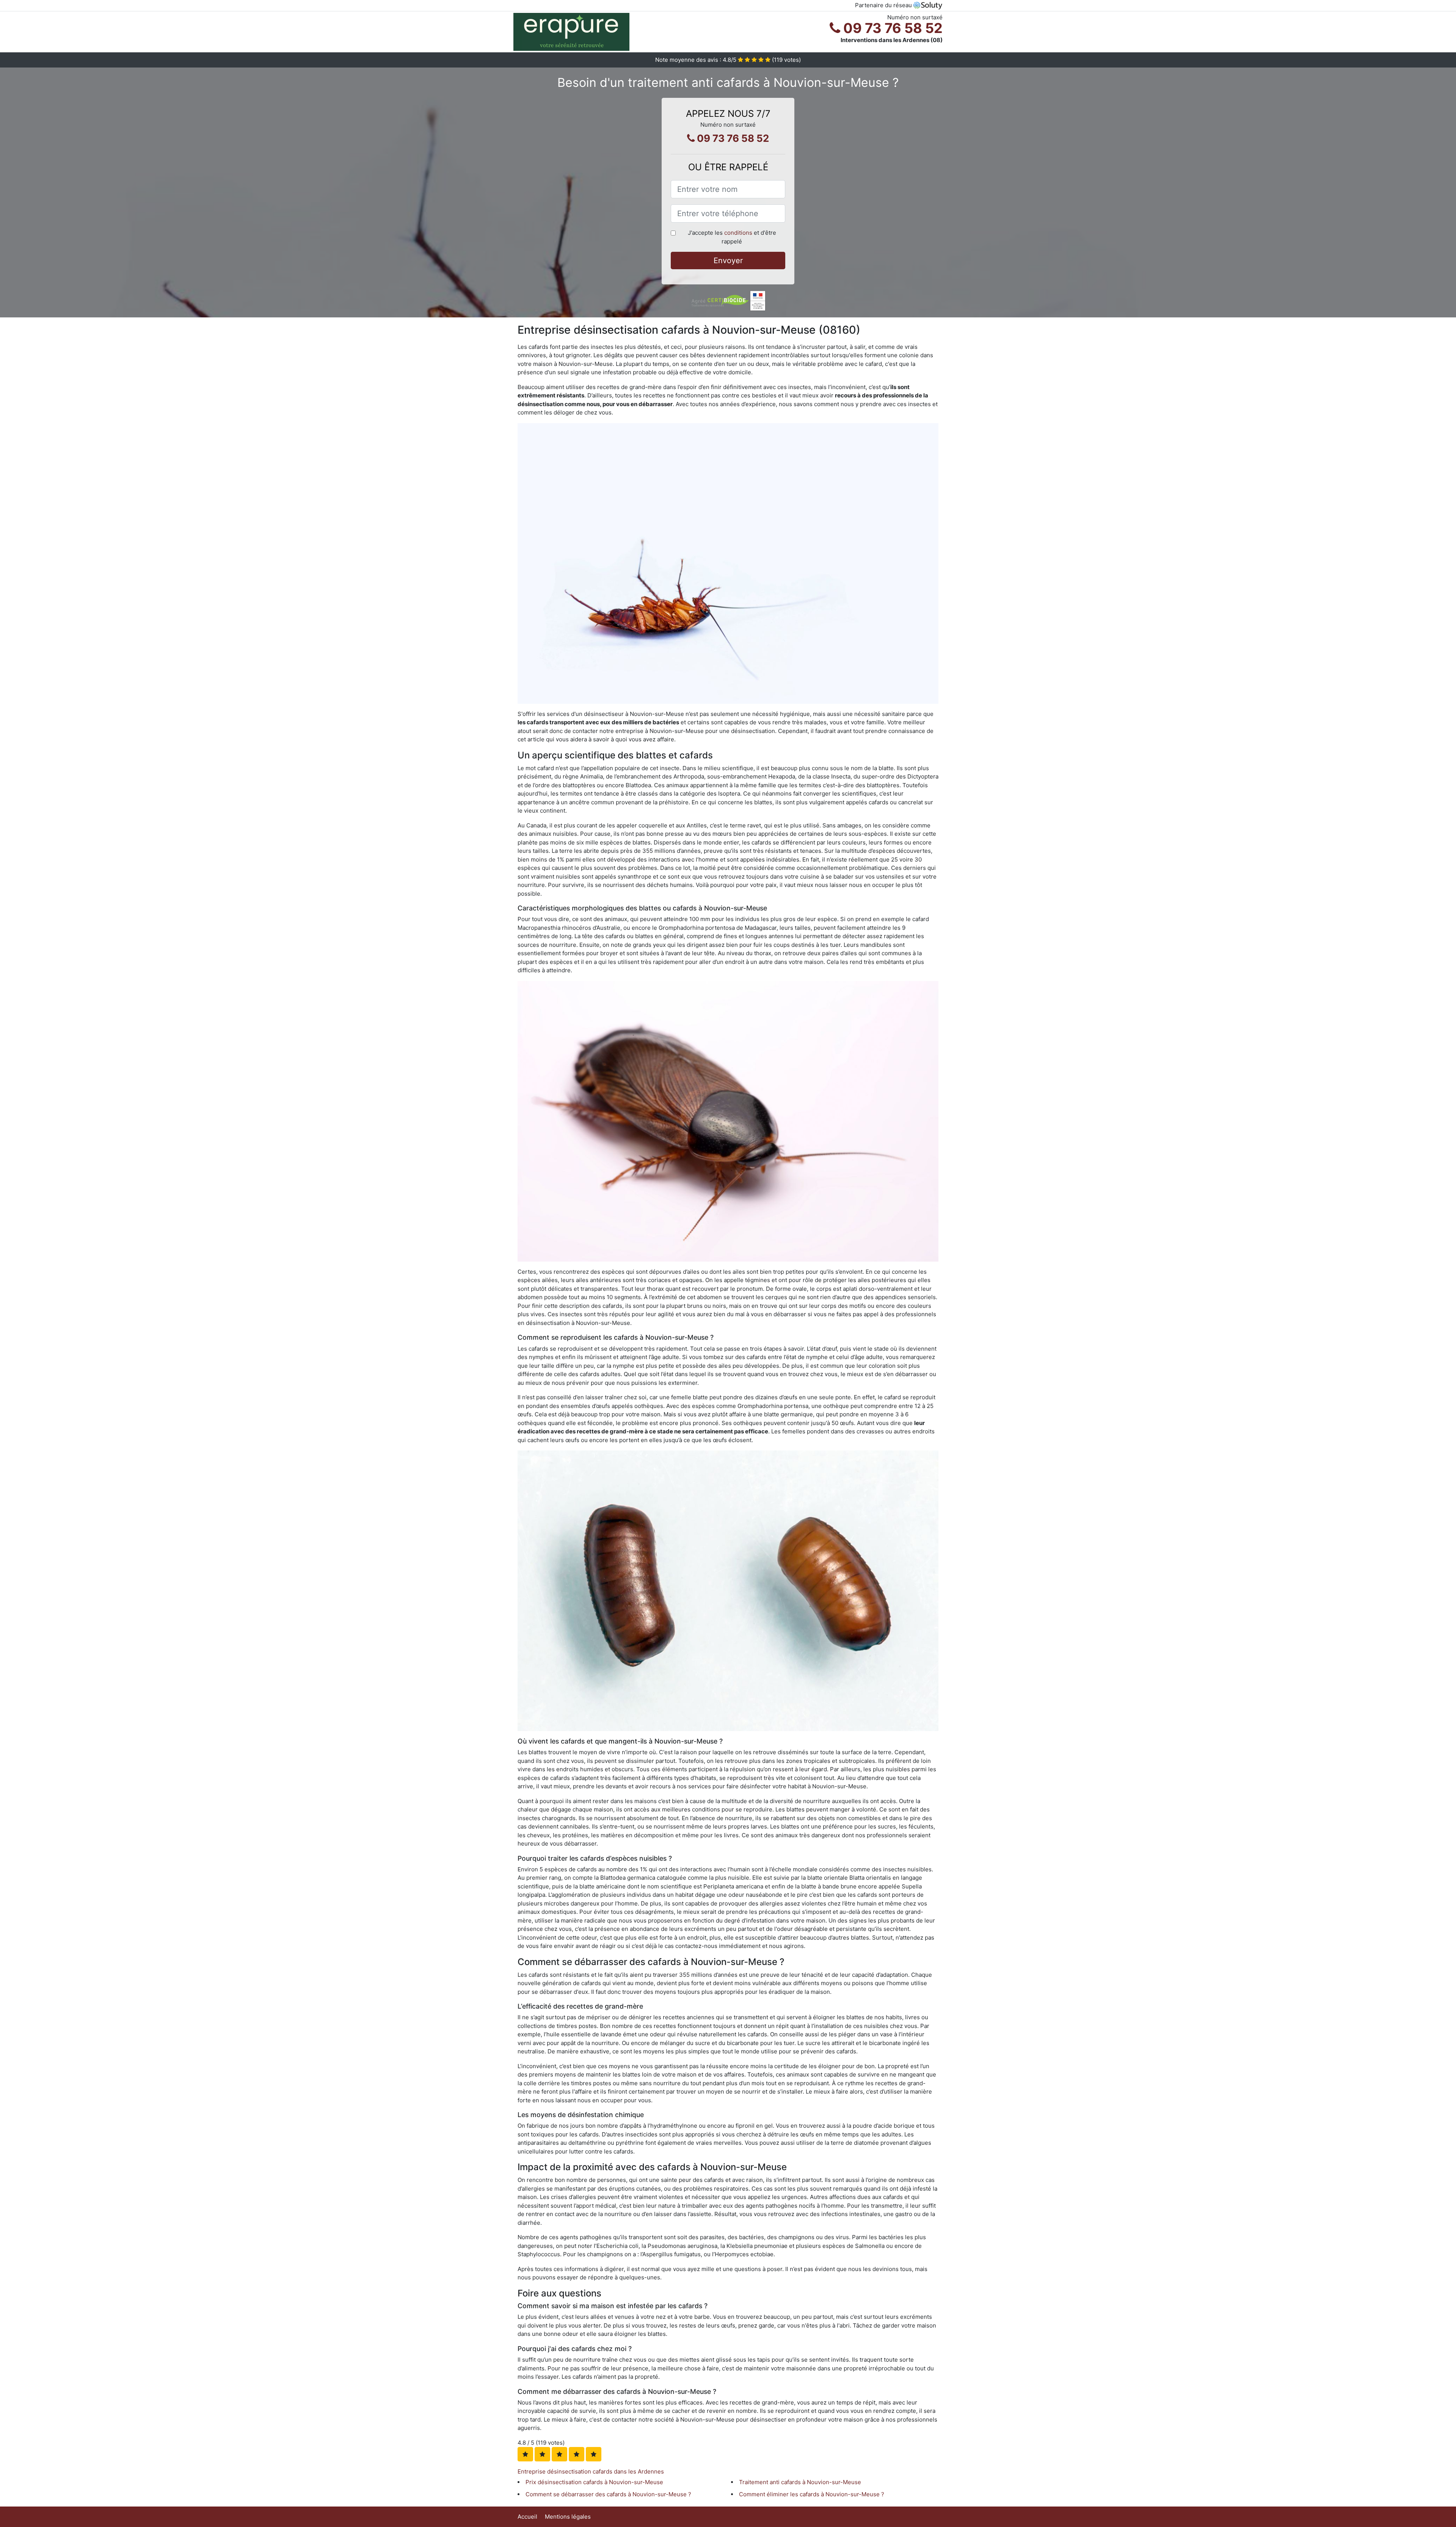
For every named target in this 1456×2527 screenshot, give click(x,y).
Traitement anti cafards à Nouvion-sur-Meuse (800, 2482)
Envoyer (728, 261)
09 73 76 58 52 (891, 28)
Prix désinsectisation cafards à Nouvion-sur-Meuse (594, 2482)
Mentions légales (568, 2517)
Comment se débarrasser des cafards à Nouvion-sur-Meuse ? (608, 2494)
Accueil (527, 2517)
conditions (738, 233)
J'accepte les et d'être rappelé (732, 237)
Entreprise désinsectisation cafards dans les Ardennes (591, 2471)
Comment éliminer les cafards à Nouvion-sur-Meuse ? (812, 2494)
